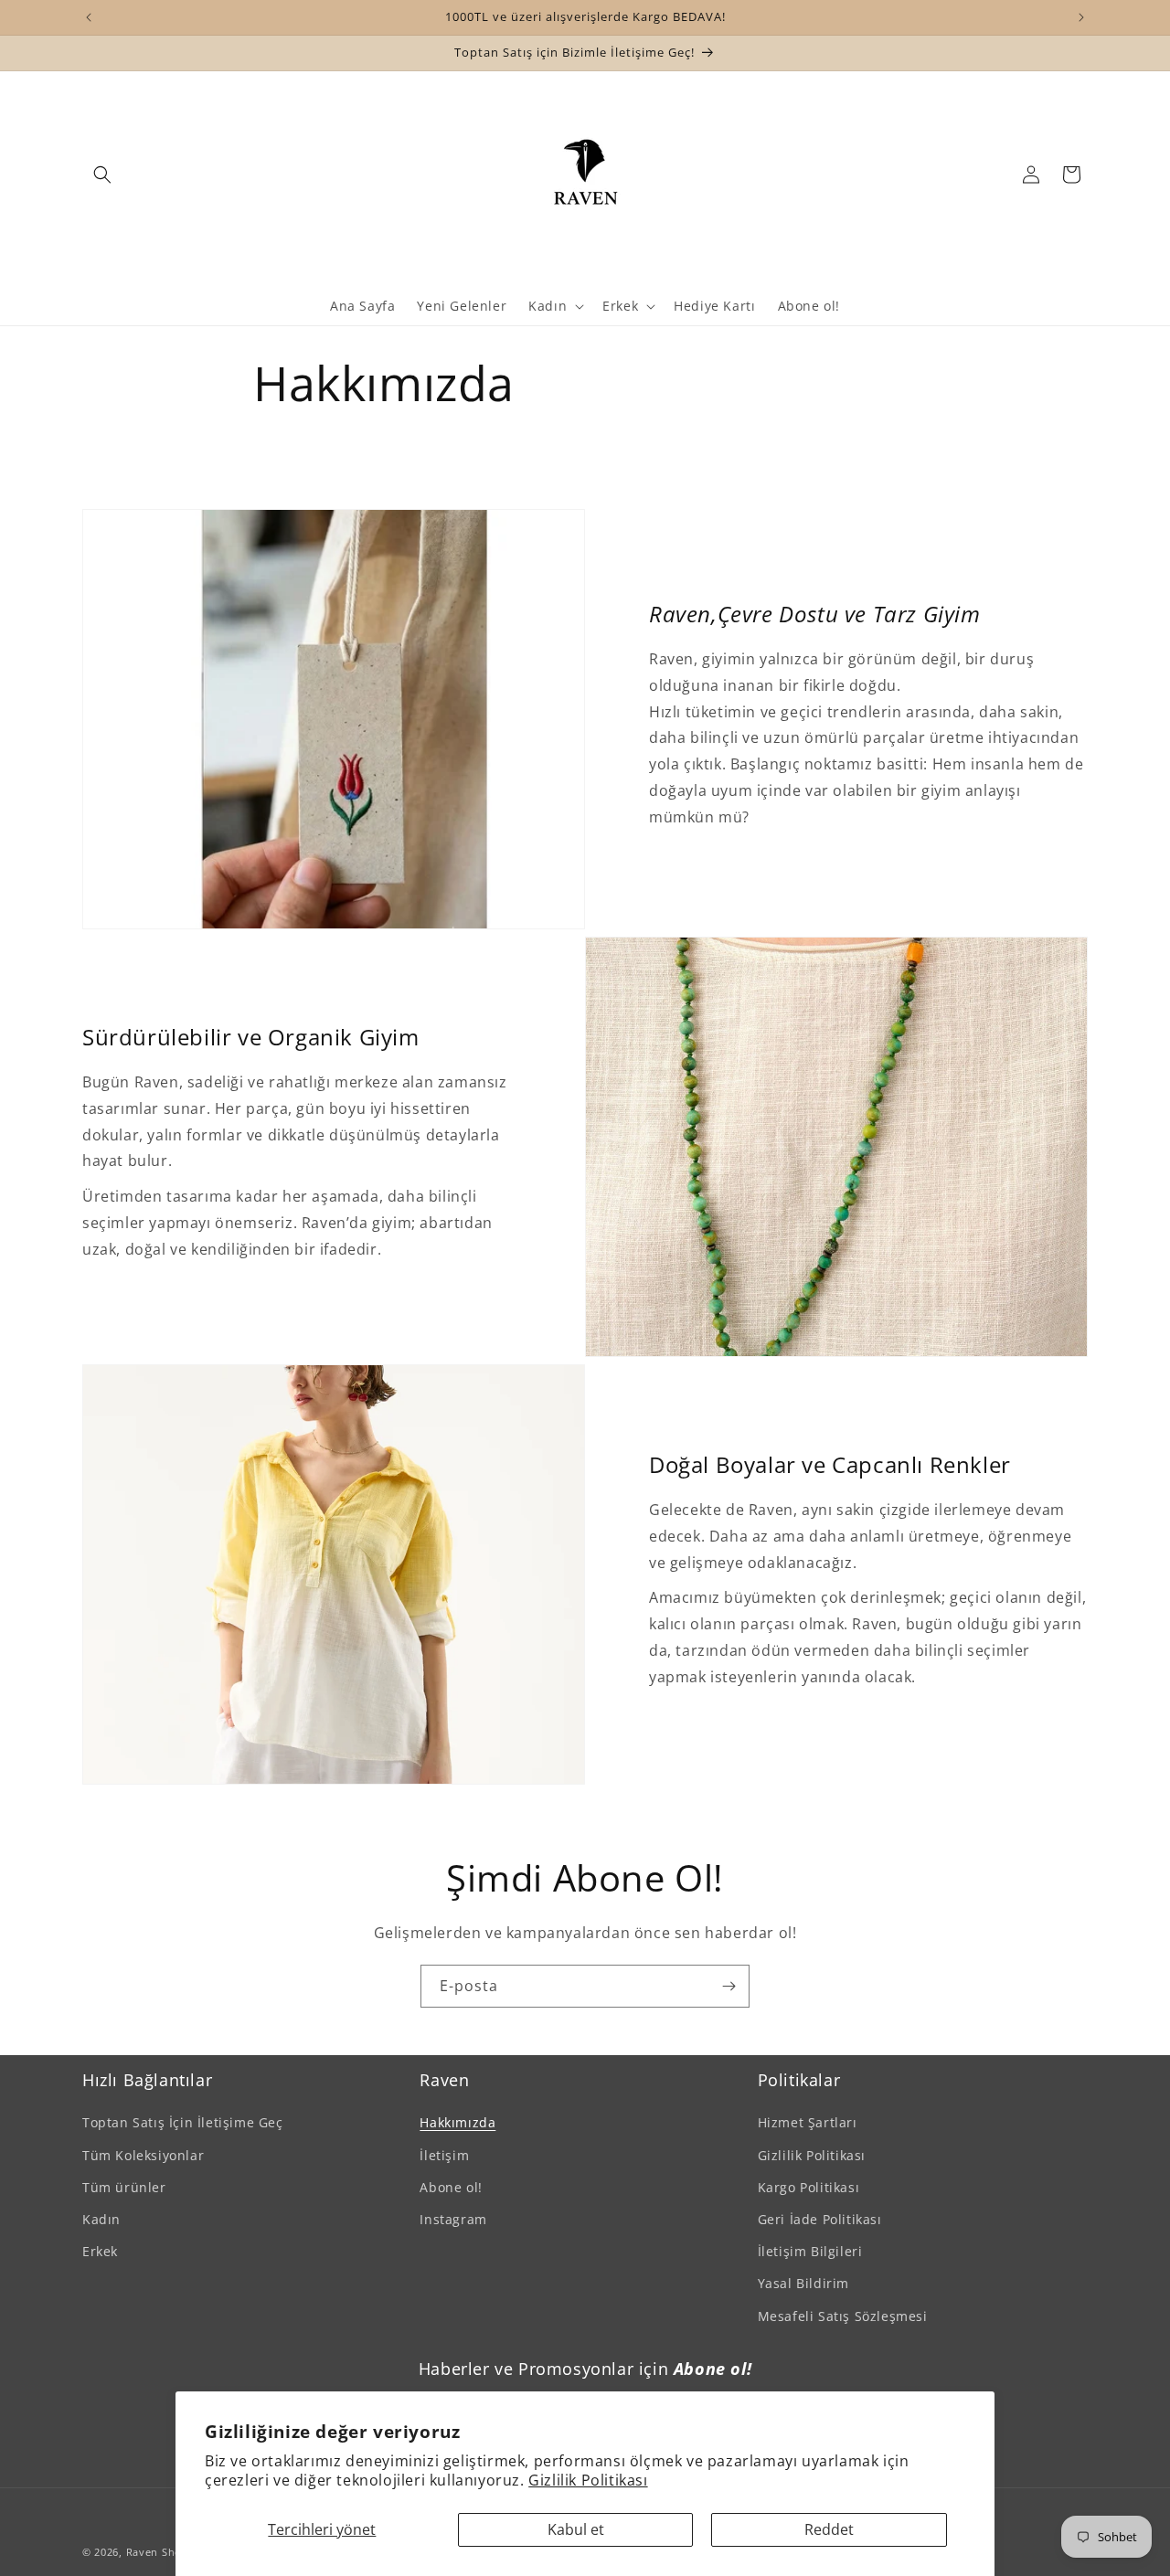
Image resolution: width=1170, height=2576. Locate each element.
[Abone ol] (729, 1986)
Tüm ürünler (124, 2186)
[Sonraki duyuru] (1081, 17)
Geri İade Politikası (820, 2218)
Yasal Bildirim (803, 2283)
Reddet (829, 2529)
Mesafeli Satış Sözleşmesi (843, 2315)
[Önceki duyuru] (89, 17)
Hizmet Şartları (808, 2122)
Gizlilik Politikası (588, 2480)
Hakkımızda (457, 2122)
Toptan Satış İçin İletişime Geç (183, 2122)
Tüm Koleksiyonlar (143, 2154)
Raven (143, 2552)
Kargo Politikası (809, 2186)
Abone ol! (451, 2186)
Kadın (101, 2218)
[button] (102, 175)
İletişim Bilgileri (810, 2251)
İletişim (444, 2154)
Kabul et (576, 2529)
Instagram (453, 2218)
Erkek (100, 2251)
